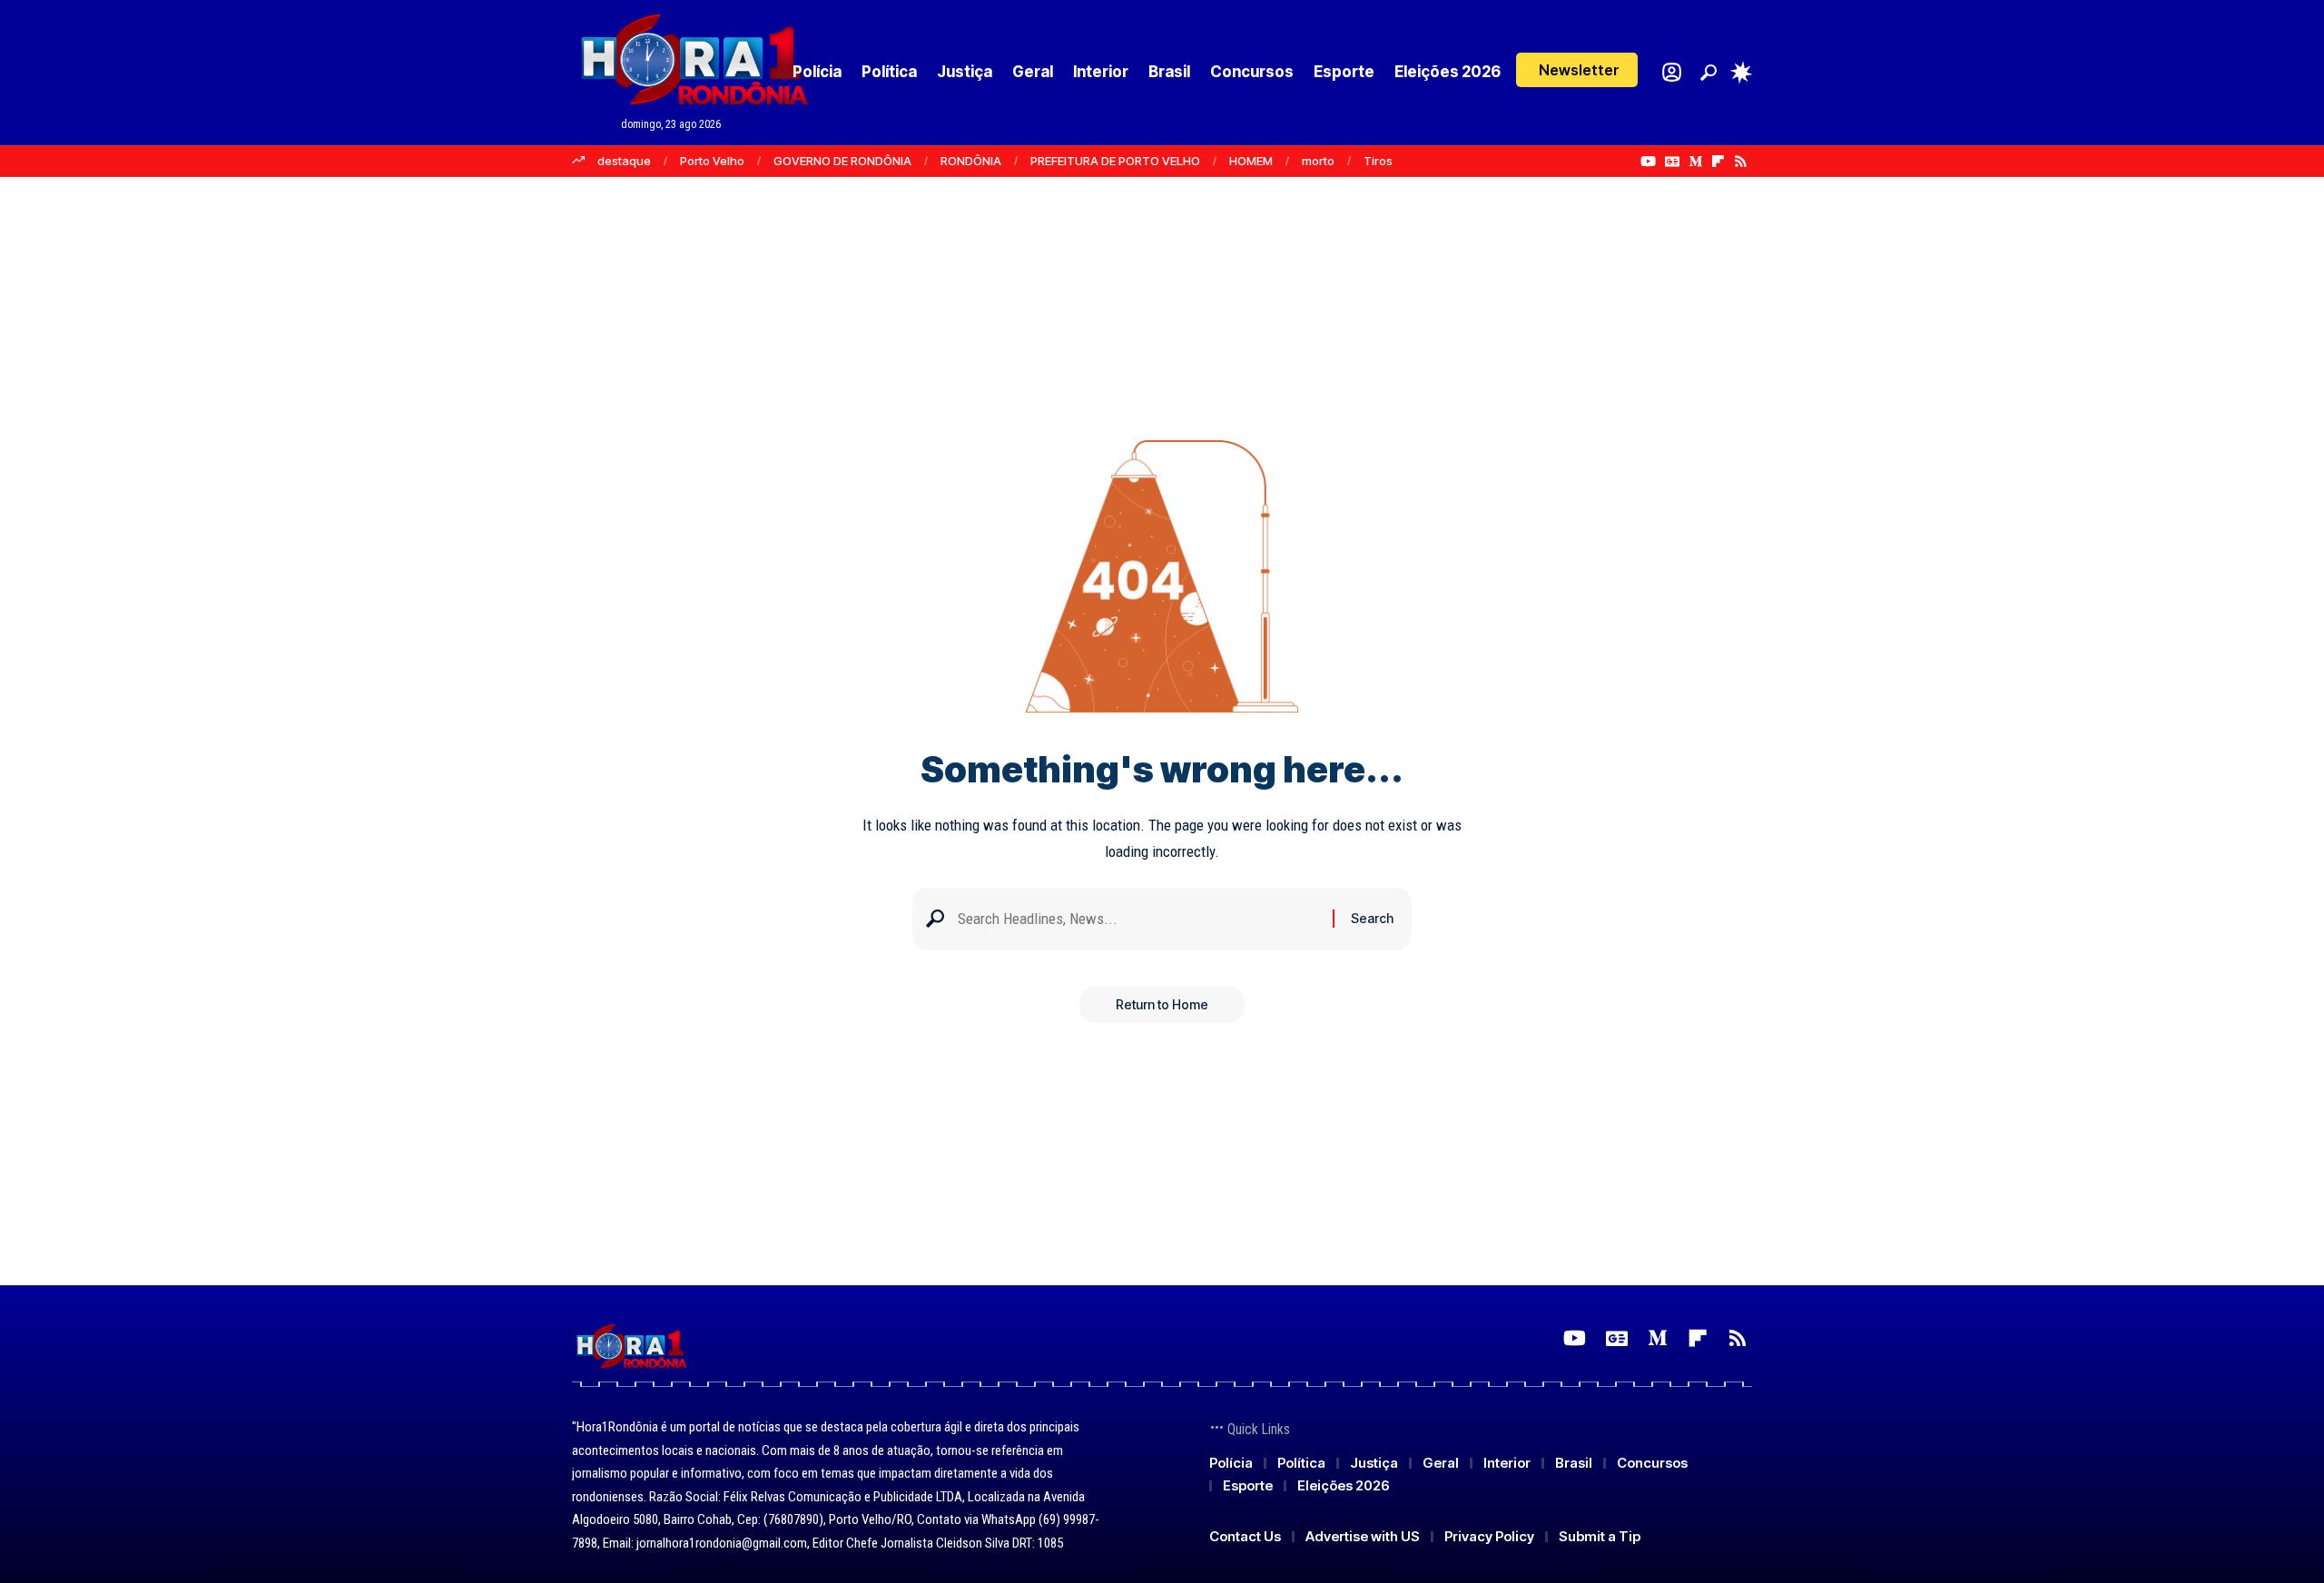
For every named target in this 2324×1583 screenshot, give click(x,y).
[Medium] (1695, 162)
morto (1318, 161)
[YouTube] (1648, 162)
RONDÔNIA (971, 161)
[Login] (1672, 72)
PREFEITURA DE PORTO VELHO (1115, 161)
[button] (1577, 70)
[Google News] (1672, 162)
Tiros (1378, 161)
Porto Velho (712, 161)
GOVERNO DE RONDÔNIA (842, 161)
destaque (624, 161)
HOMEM (1251, 161)
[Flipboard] (1718, 162)
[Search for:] (1138, 919)
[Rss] (1741, 162)
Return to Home (1162, 1004)
